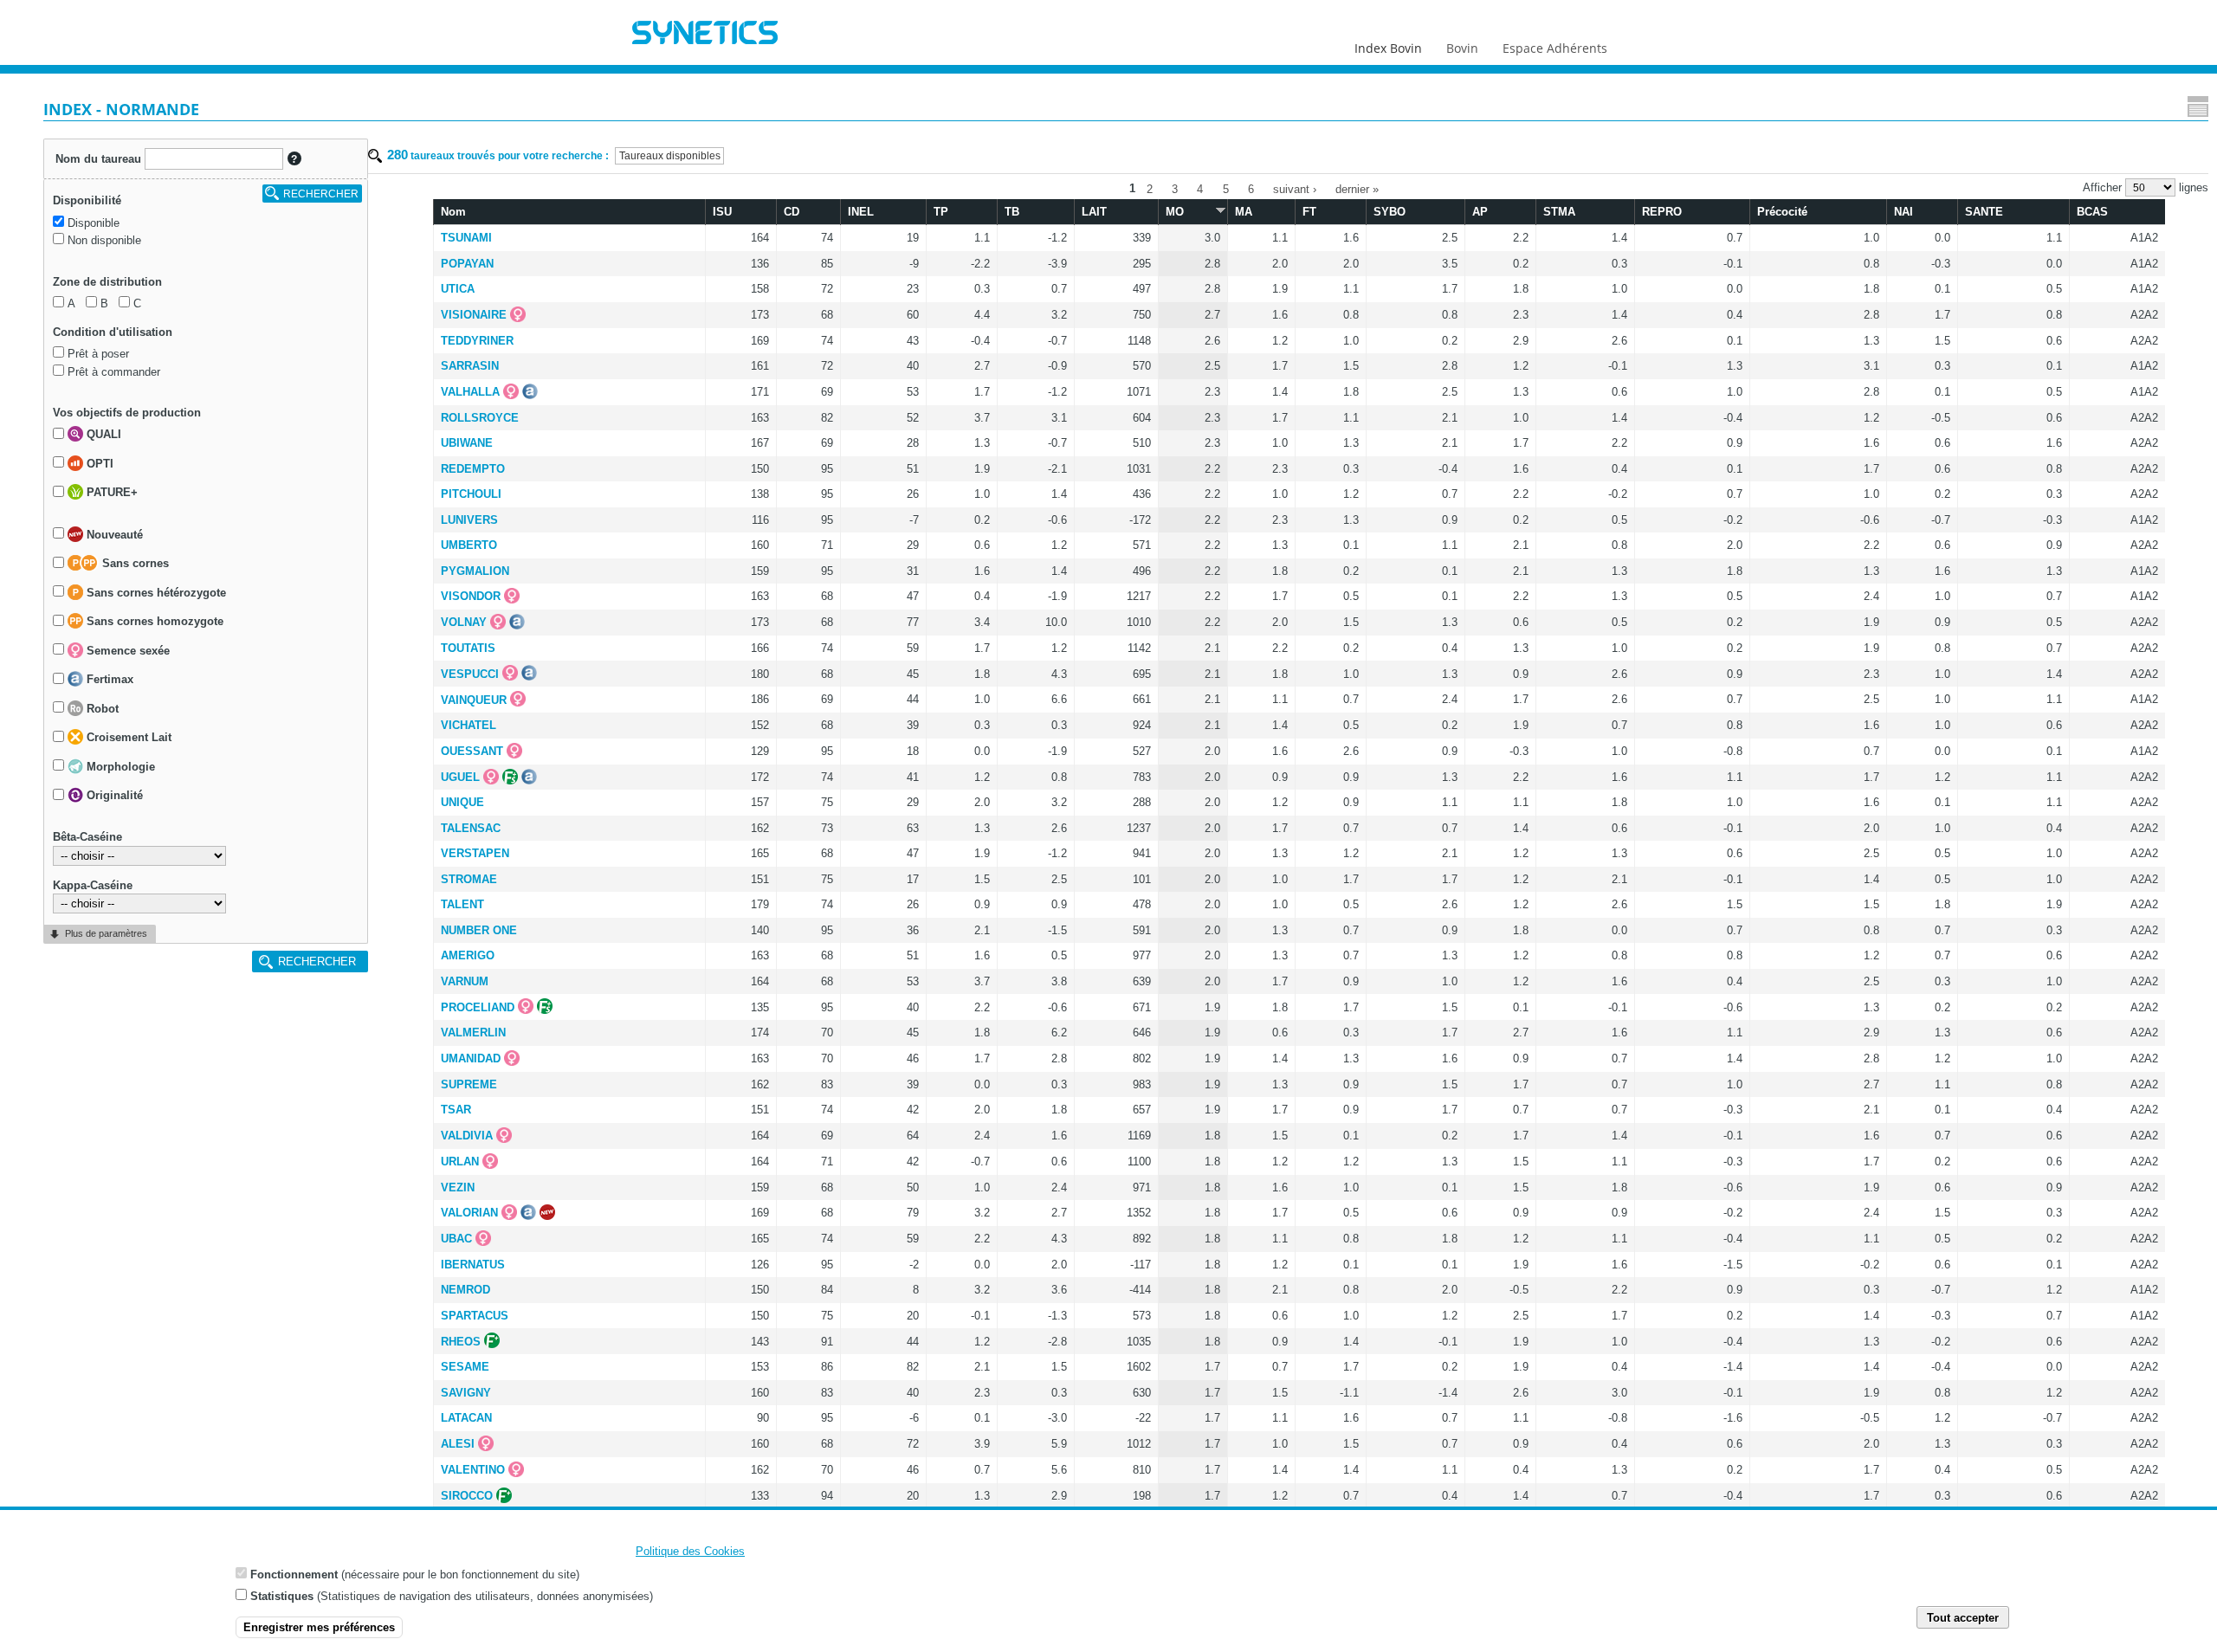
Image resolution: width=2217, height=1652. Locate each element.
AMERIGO (468, 955)
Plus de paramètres (106, 933)
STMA (1559, 212)
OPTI (98, 464)
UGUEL (460, 777)
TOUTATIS (468, 648)
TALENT (462, 904)
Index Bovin (1388, 48)
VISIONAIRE (474, 315)
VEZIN (458, 1187)
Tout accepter (1963, 1617)
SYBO (1390, 212)
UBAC (456, 1239)
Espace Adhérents (1555, 48)
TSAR (456, 1110)
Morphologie (119, 767)
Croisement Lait (127, 738)
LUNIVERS (469, 520)
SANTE (1984, 212)
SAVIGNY (466, 1393)
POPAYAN (467, 264)
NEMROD (465, 1290)
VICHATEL (469, 725)
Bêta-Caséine (87, 837)
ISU (722, 212)
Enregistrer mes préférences (319, 1627)
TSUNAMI (466, 238)
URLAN (460, 1162)
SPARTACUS (475, 1316)
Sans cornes (134, 564)
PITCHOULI (471, 494)
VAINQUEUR (474, 700)
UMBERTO (469, 545)
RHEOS (461, 1342)
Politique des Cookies (690, 1551)
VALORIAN (469, 1213)
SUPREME (469, 1084)
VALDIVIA (467, 1136)
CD (792, 212)
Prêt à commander (114, 372)
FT (1309, 212)
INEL (861, 212)
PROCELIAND (478, 1007)
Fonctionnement (294, 1575)
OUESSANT (472, 751)
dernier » (1357, 188)
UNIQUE (462, 802)
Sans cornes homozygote (153, 622)
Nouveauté (113, 535)
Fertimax (108, 680)
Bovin (1462, 48)
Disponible (94, 223)
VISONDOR (471, 596)
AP (1480, 212)
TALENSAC (471, 828)
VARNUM (465, 981)
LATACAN (466, 1418)
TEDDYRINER (477, 341)
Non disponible (104, 240)
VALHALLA (470, 392)
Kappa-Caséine (93, 885)
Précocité (1782, 212)
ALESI (458, 1444)
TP (941, 212)
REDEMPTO (473, 469)
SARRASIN (470, 366)
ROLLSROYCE (480, 418)
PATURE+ (110, 493)
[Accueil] (705, 35)
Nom (453, 212)
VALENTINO (473, 1470)
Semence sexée (126, 651)
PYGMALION (475, 571)
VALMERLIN (473, 1032)
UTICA (458, 289)
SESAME (465, 1367)
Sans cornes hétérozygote (155, 593)
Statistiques (282, 1595)
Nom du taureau (98, 159)
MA (1244, 212)
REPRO (1662, 212)
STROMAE (469, 879)
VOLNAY (464, 622)
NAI (1904, 212)
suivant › (1295, 188)
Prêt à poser (98, 354)
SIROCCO (467, 1496)
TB (1012, 212)
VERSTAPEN (475, 853)
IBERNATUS (473, 1265)
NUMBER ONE (479, 930)
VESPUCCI (470, 674)
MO (1175, 212)
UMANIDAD (471, 1058)
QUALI (102, 435)
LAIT (1094, 212)
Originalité (113, 796)
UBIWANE (467, 443)
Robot (101, 709)
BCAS (2092, 212)
